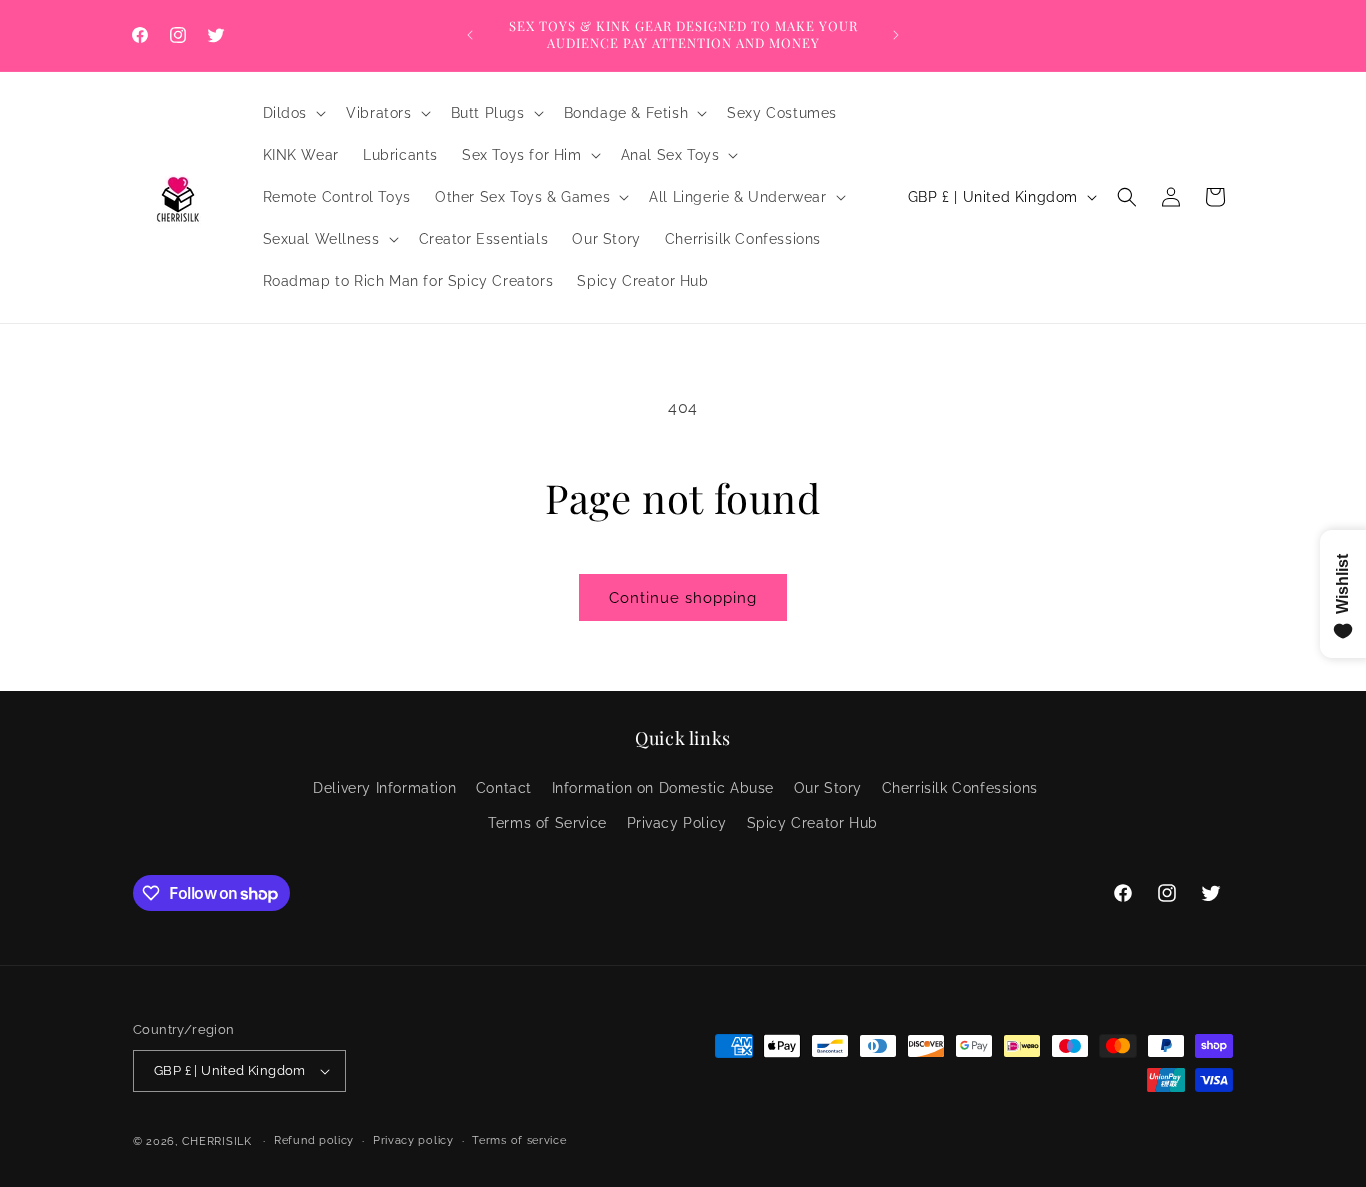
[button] (293, 113)
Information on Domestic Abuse (663, 788)
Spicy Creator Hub (812, 823)
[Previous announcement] (470, 35)
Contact (504, 788)
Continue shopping (683, 598)
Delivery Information (384, 788)
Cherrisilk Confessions (960, 788)
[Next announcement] (896, 35)
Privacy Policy (677, 823)
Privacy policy (413, 1140)
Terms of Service (547, 823)
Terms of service (519, 1140)
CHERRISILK (217, 1141)
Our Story (828, 788)
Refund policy (314, 1140)
